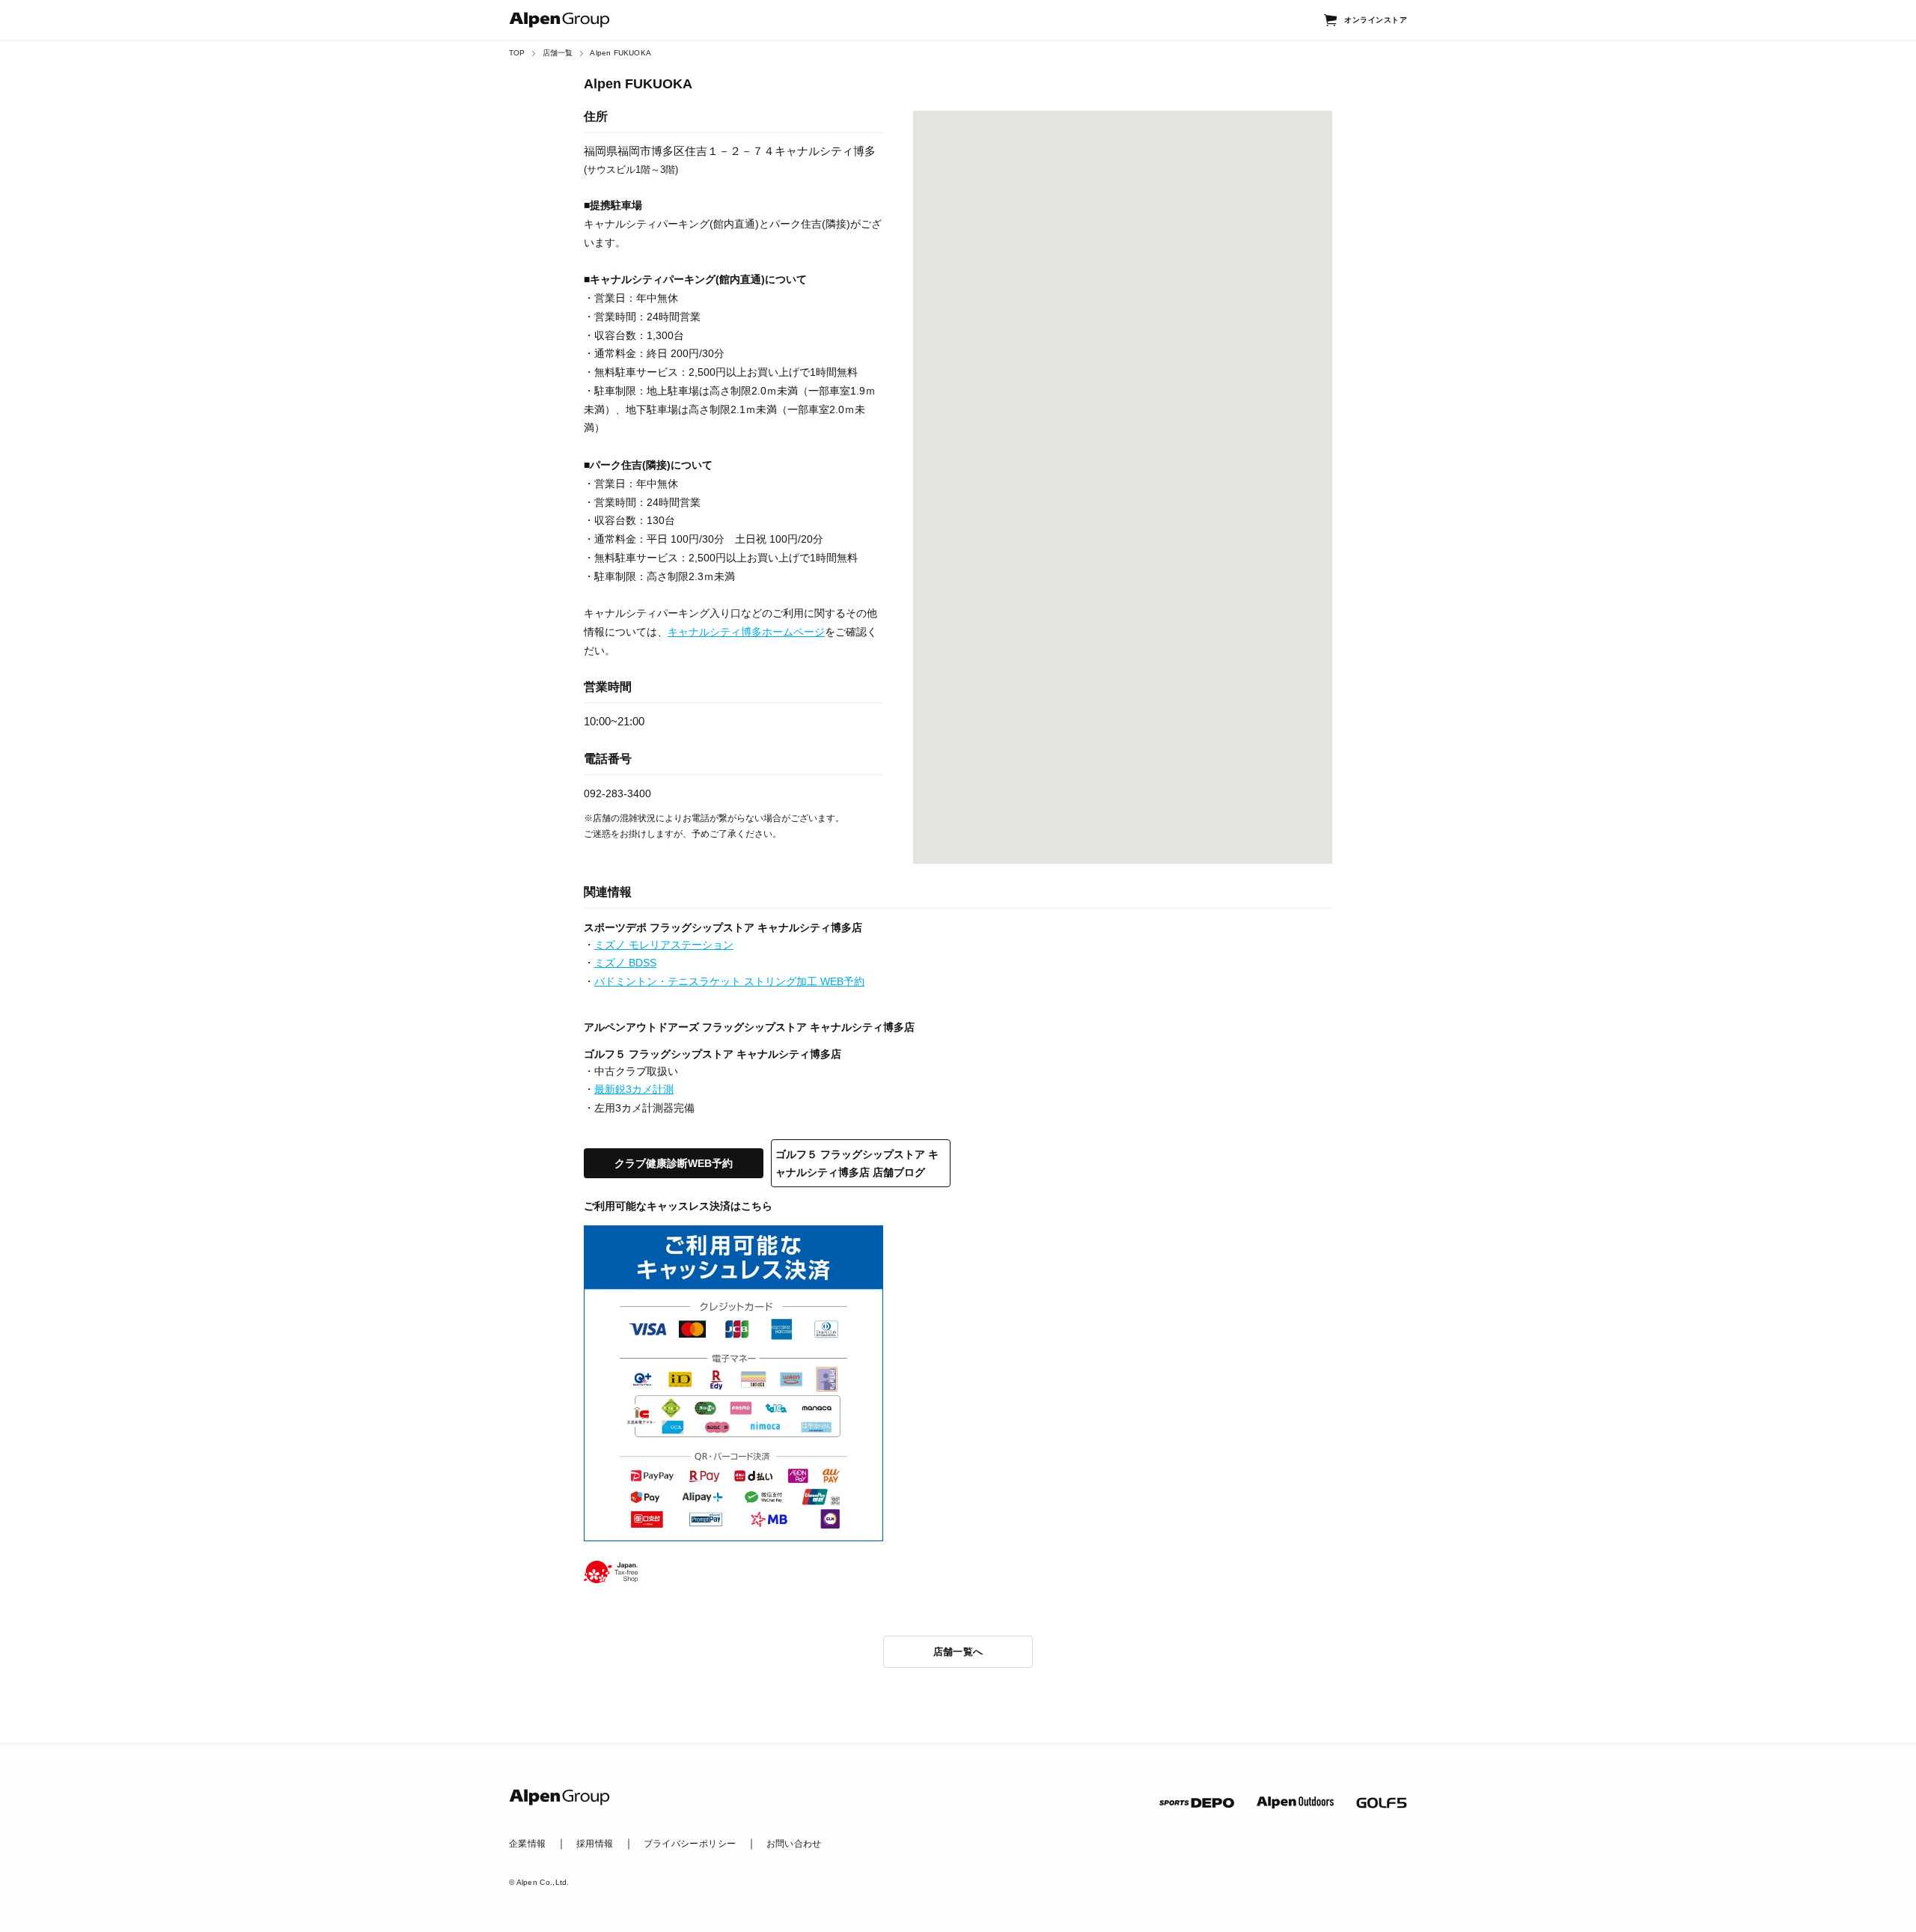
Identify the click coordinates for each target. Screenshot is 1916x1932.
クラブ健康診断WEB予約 (674, 1163)
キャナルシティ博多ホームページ (746, 632)
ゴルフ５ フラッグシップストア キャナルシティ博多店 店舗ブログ (857, 1163)
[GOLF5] (1382, 1803)
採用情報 (595, 1844)
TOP (517, 53)
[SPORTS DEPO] (1197, 1803)
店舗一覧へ (958, 1652)
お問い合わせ (794, 1844)
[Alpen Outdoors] (1295, 1803)
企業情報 (527, 1844)
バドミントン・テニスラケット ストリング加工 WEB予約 (729, 981)
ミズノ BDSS (625, 963)
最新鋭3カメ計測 (634, 1089)
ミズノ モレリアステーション (664, 945)
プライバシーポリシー (690, 1844)
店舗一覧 (558, 53)
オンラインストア (1376, 20)
